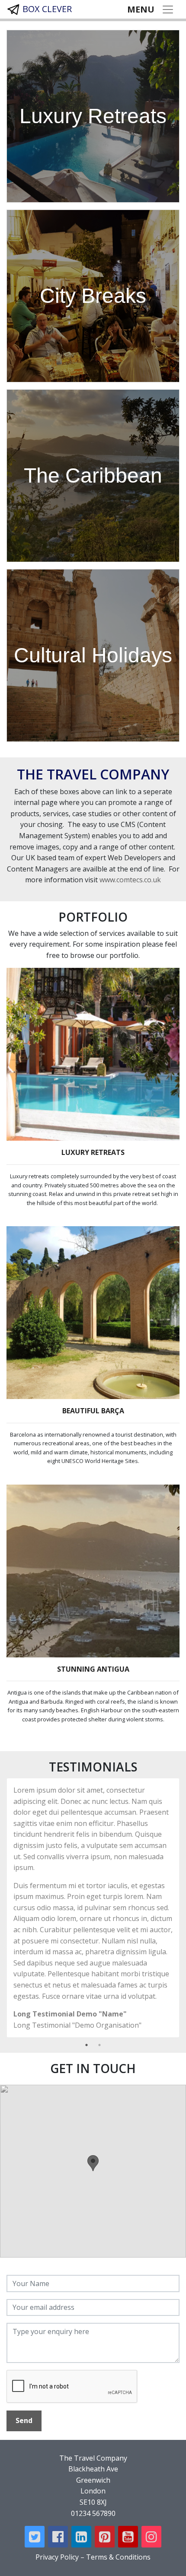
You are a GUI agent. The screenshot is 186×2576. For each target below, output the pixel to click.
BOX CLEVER (46, 9)
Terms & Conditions (118, 2557)
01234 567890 (93, 2513)
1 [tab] (87, 2045)
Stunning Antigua (93, 1669)
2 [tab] (99, 2045)
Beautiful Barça (93, 1411)
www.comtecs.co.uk (130, 880)
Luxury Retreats (93, 1152)
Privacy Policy (57, 2557)
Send (24, 2420)
